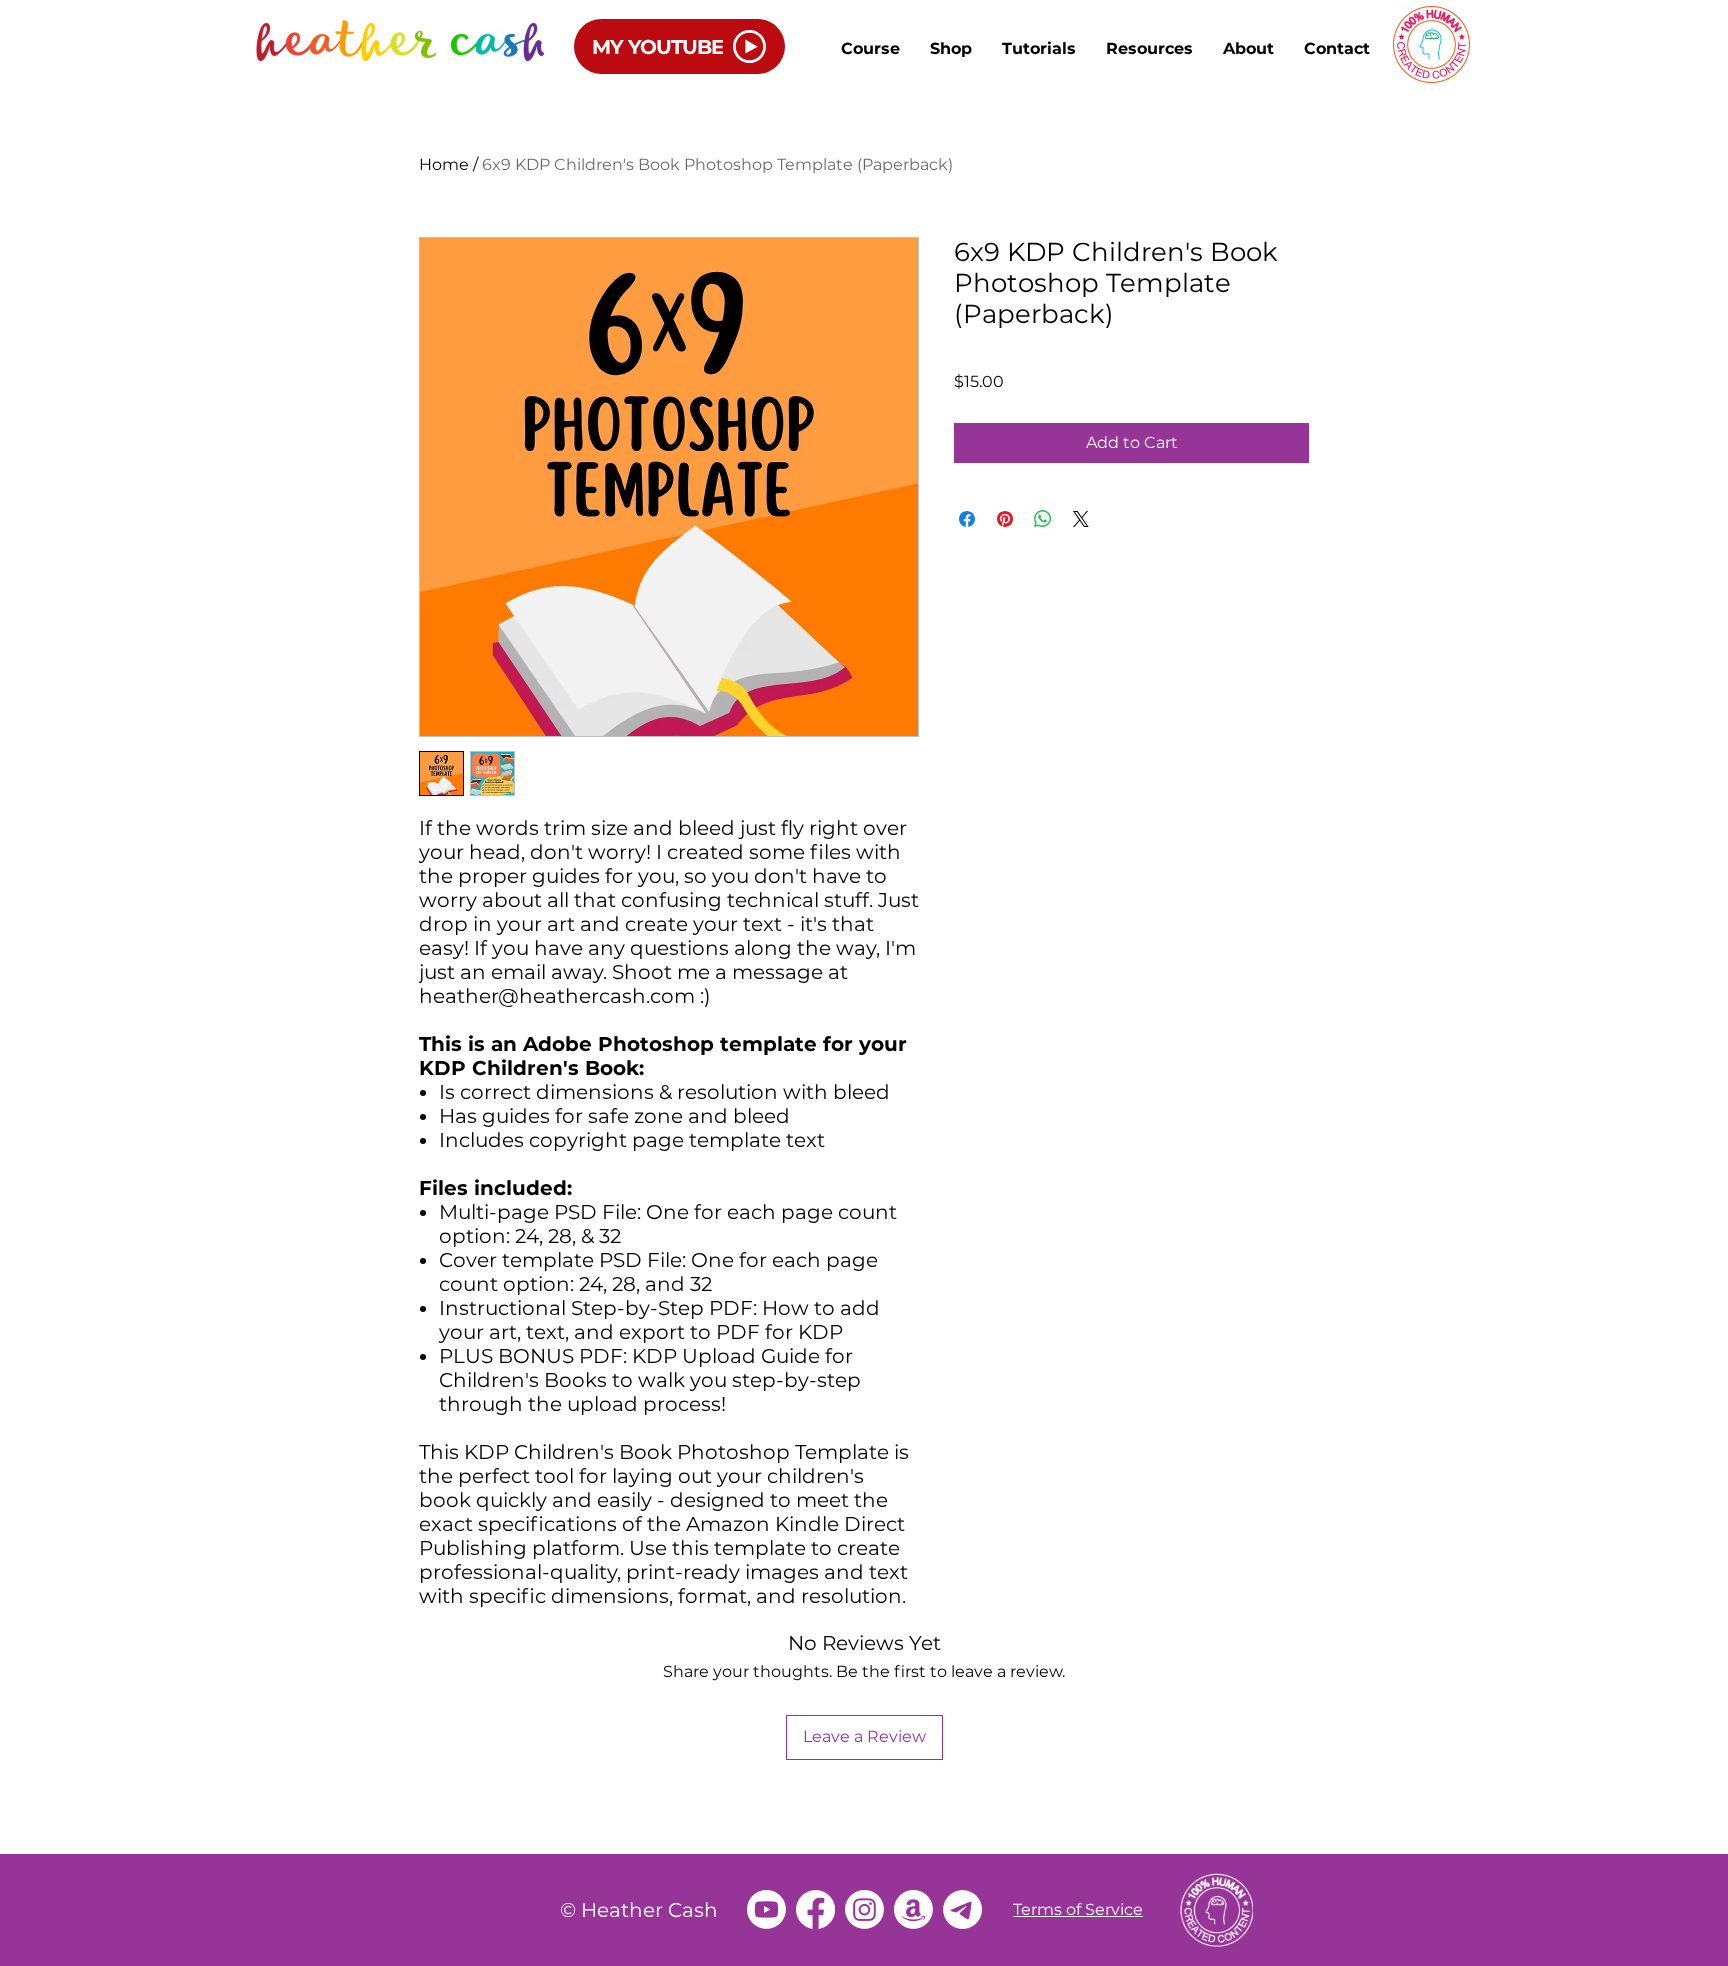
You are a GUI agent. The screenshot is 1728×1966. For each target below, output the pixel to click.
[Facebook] (815, 1909)
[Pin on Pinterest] (1005, 519)
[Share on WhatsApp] (1043, 519)
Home (444, 164)
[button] (1039, 49)
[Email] (962, 1909)
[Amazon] (913, 1909)
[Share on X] (1081, 519)
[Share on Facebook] (967, 519)
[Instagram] (864, 1909)
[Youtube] (766, 1909)
